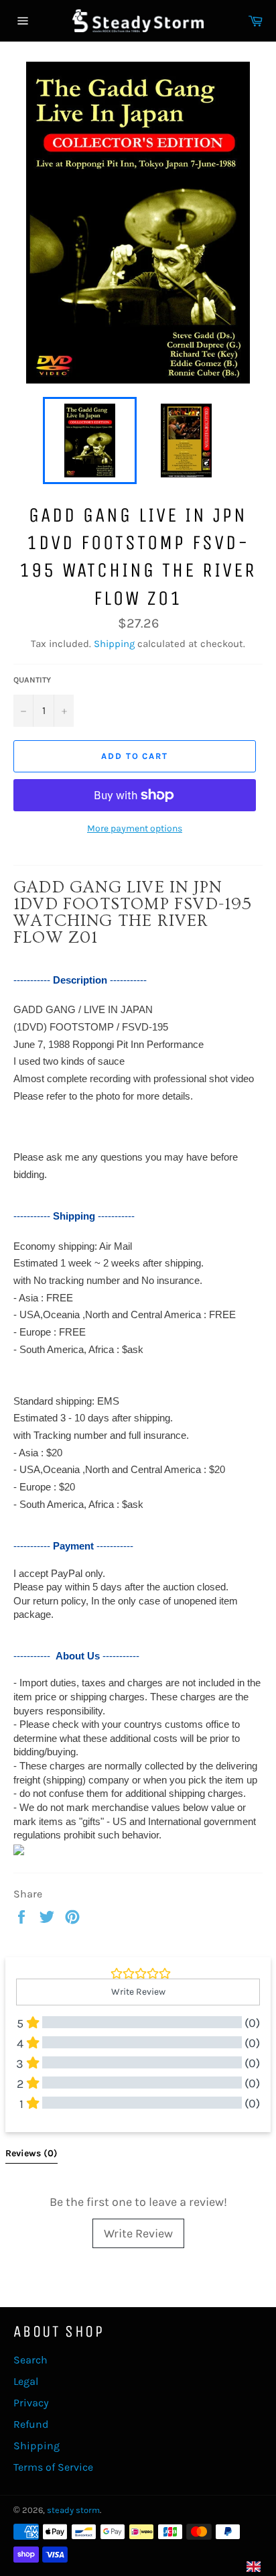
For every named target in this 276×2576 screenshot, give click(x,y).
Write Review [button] (138, 1992)
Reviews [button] (31, 2153)
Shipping (114, 644)
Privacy (31, 2403)
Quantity (32, 680)
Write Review (138, 2233)
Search (30, 2360)
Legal (26, 2381)
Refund (31, 2424)
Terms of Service (53, 2467)
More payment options (135, 828)
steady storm (73, 2510)
